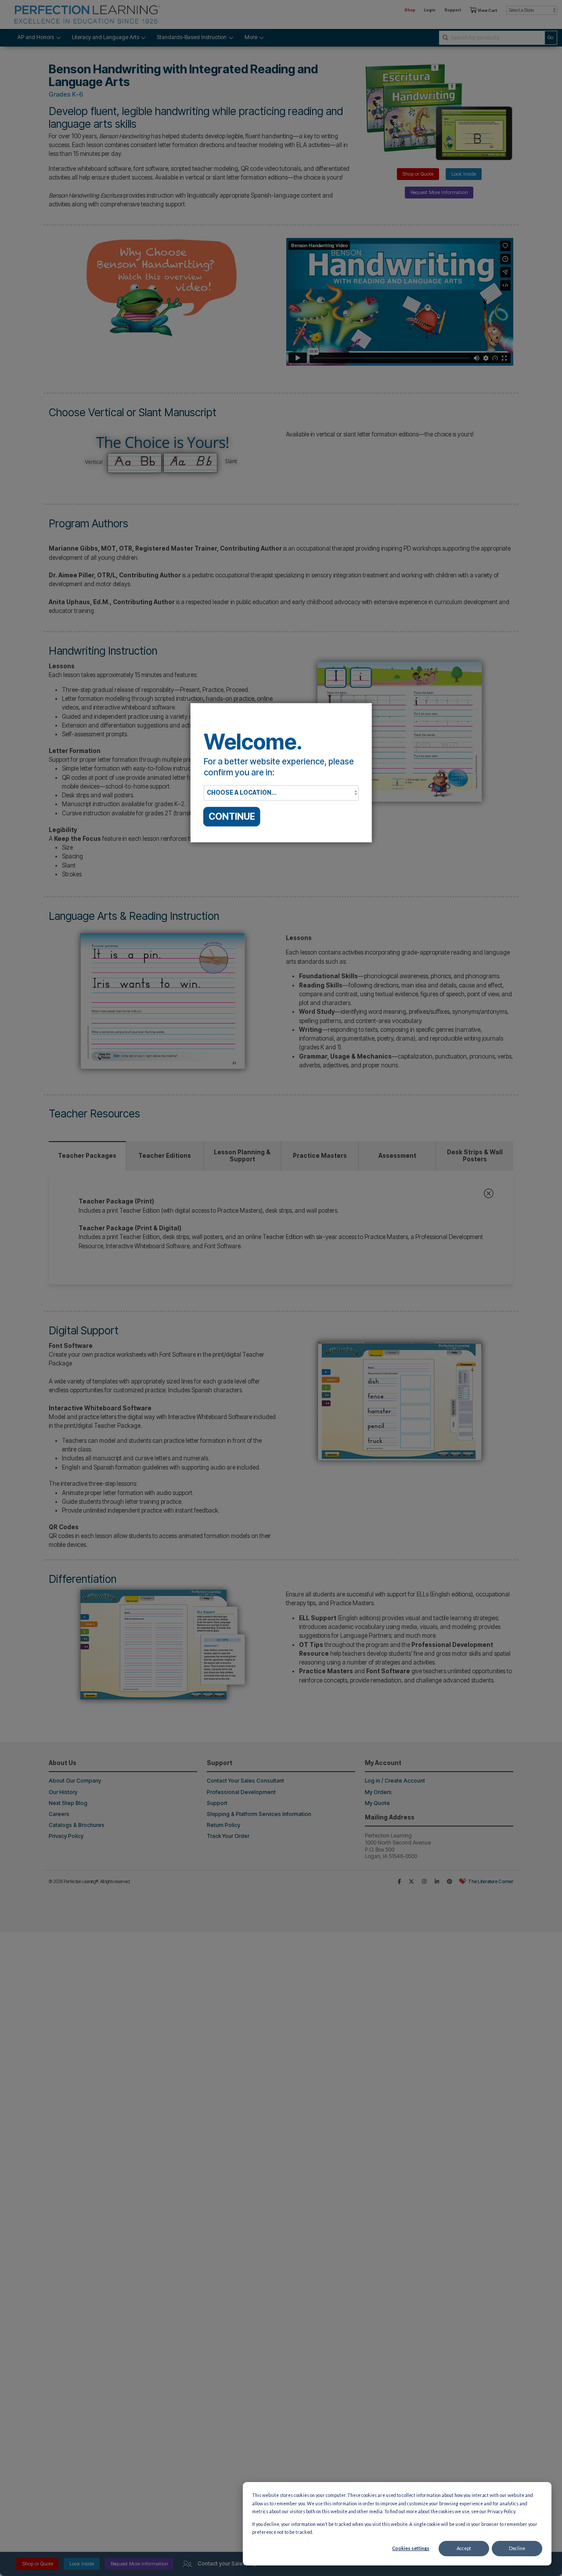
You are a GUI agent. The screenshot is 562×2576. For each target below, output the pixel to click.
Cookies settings (411, 2548)
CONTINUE (232, 816)
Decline (517, 2548)
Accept (464, 2548)
